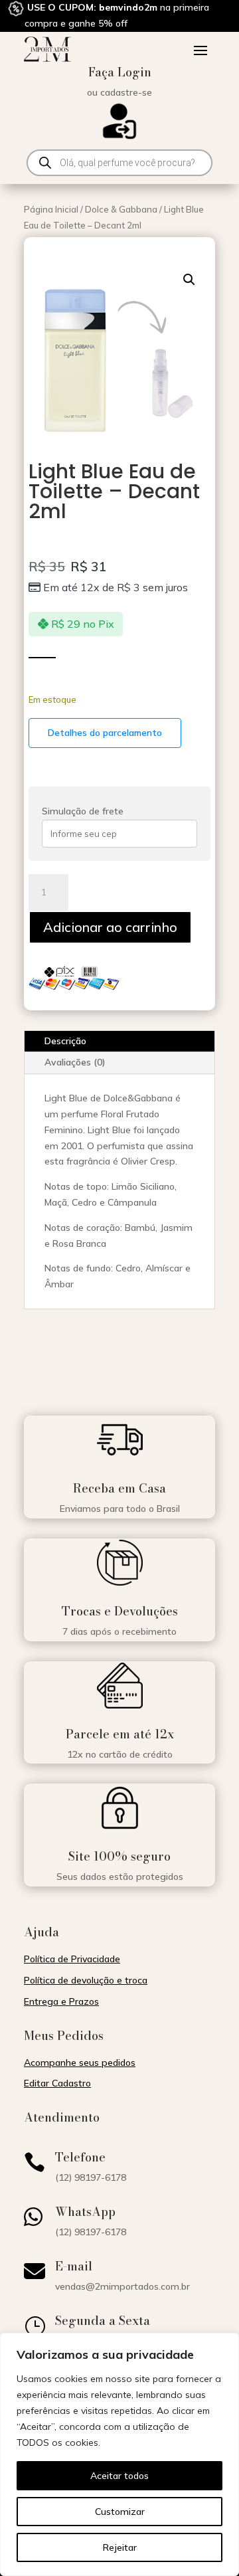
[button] (189, 280)
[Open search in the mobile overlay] (119, 163)
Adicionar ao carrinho (110, 927)
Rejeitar (120, 2547)
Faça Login (120, 72)
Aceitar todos (119, 2476)
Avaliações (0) (75, 1062)
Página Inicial (51, 209)
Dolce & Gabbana (121, 209)
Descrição (65, 1041)
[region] (119, 2454)
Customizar (120, 2512)
